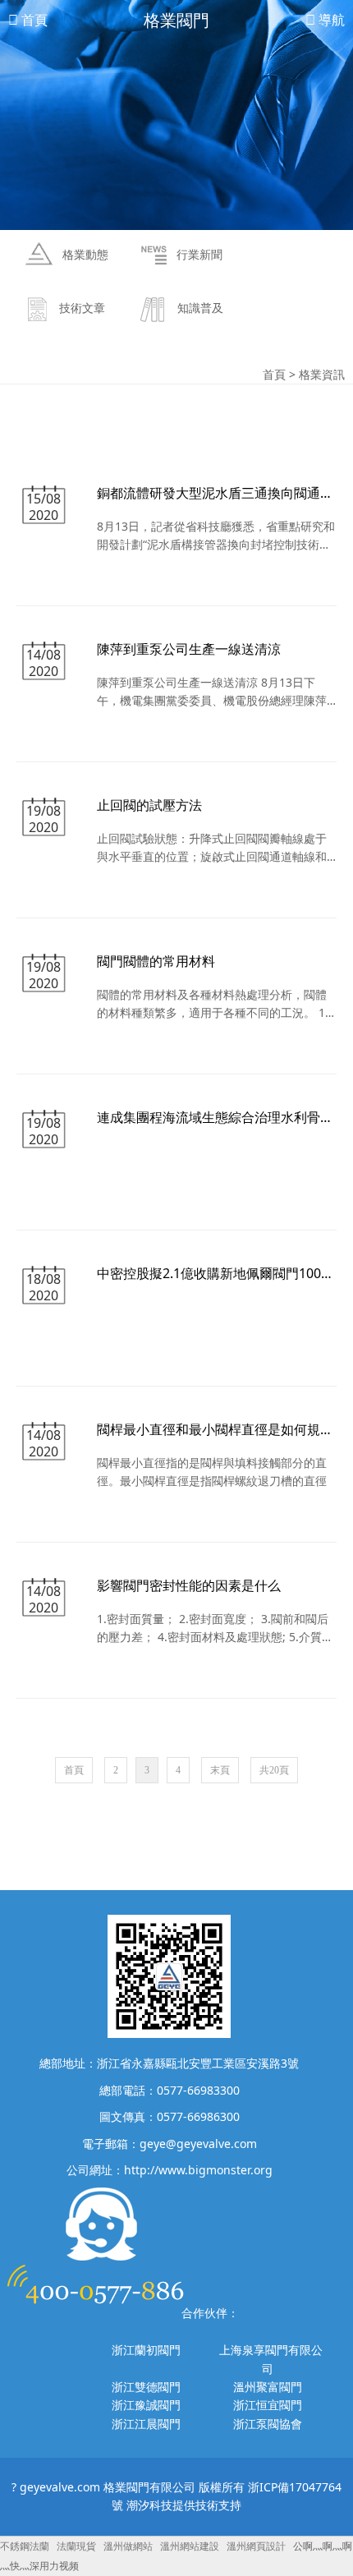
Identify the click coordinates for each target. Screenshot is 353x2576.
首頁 (33, 20)
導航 (330, 20)
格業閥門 (176, 20)
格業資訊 (322, 374)
